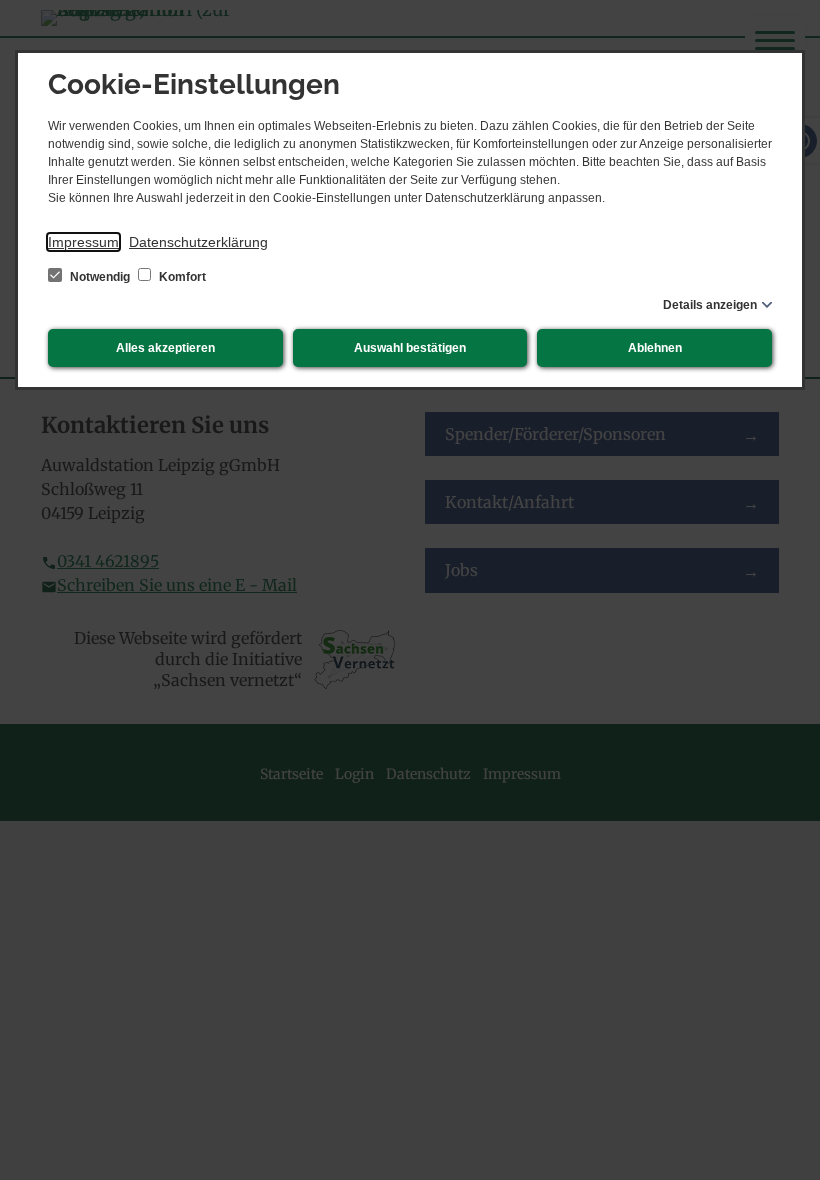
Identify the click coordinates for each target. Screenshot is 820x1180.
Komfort (181, 277)
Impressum (83, 242)
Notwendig (100, 277)
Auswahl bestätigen (410, 348)
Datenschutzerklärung (198, 242)
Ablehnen (655, 348)
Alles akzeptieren (165, 348)
